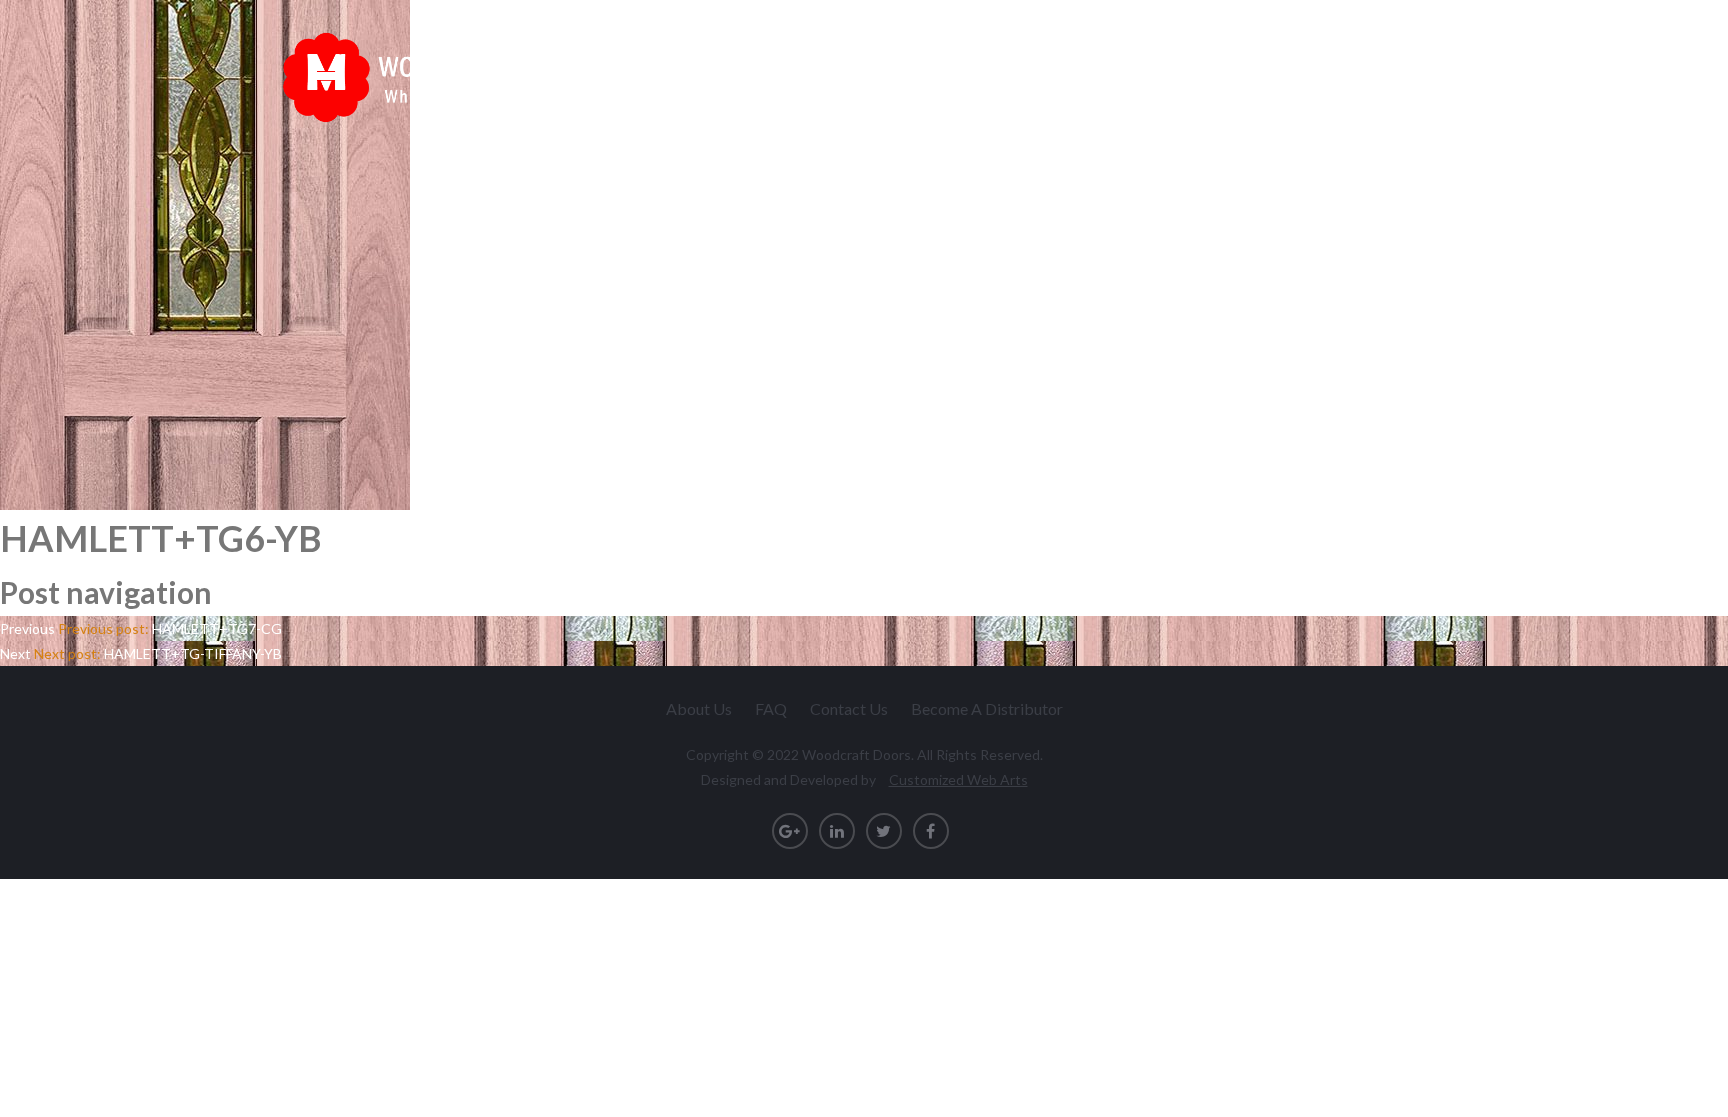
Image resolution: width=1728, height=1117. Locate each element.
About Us (699, 708)
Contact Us (1398, 68)
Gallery (1292, 68)
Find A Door (1113, 68)
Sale (1211, 68)
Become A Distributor (987, 708)
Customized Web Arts (958, 779)
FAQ (771, 708)
